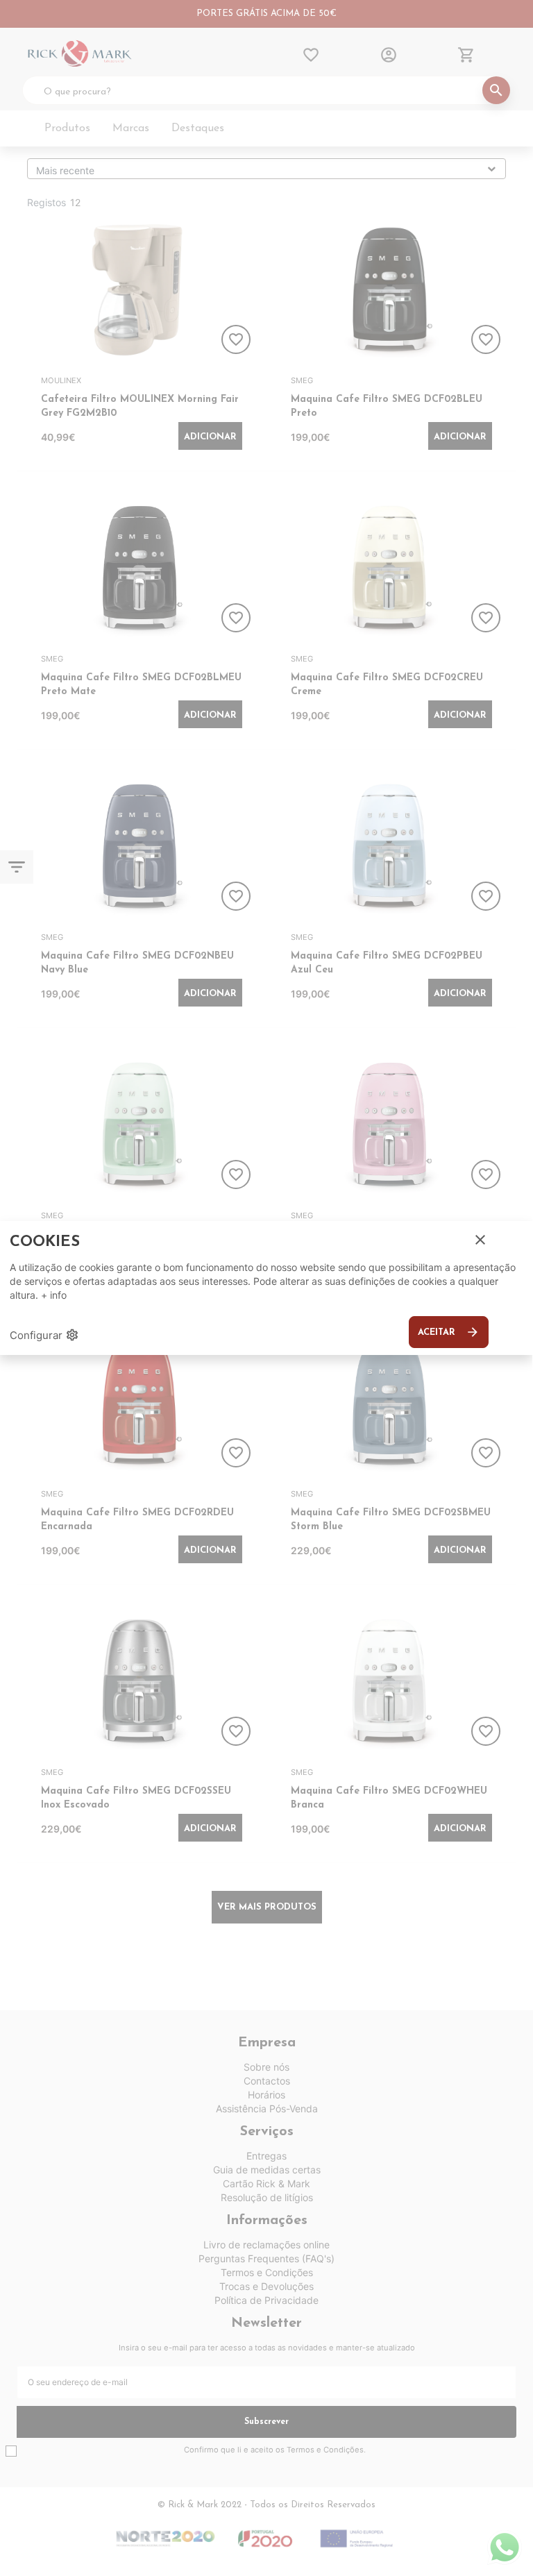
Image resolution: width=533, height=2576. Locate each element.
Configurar (44, 1335)
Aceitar (449, 1332)
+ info (54, 1295)
